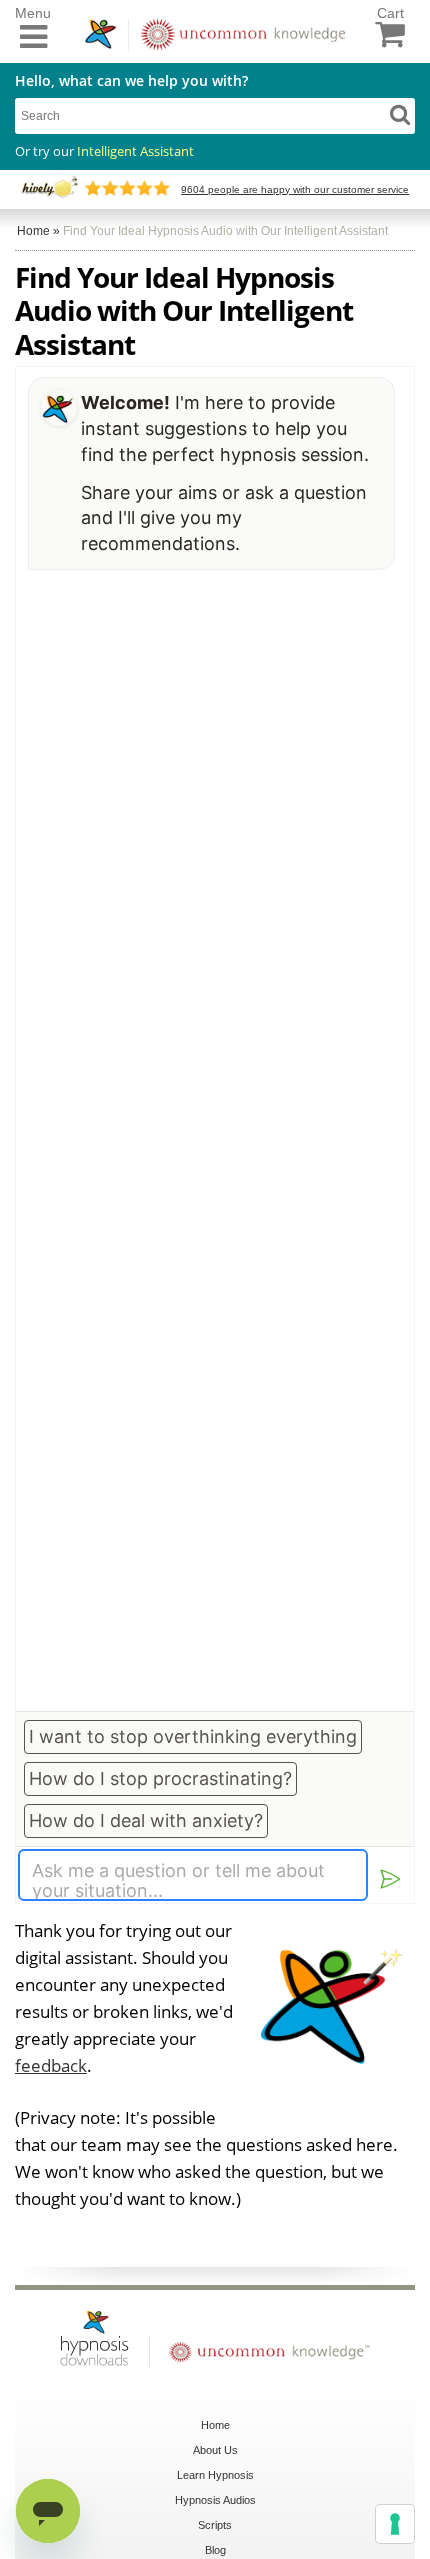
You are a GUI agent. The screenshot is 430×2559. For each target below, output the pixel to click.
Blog (215, 2550)
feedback (51, 2065)
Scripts (215, 2525)
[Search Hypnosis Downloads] (400, 114)
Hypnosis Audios (215, 2500)
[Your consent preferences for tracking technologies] (395, 2524)
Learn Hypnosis (215, 2475)
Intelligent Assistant (135, 151)
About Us (215, 2450)
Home (215, 2425)
